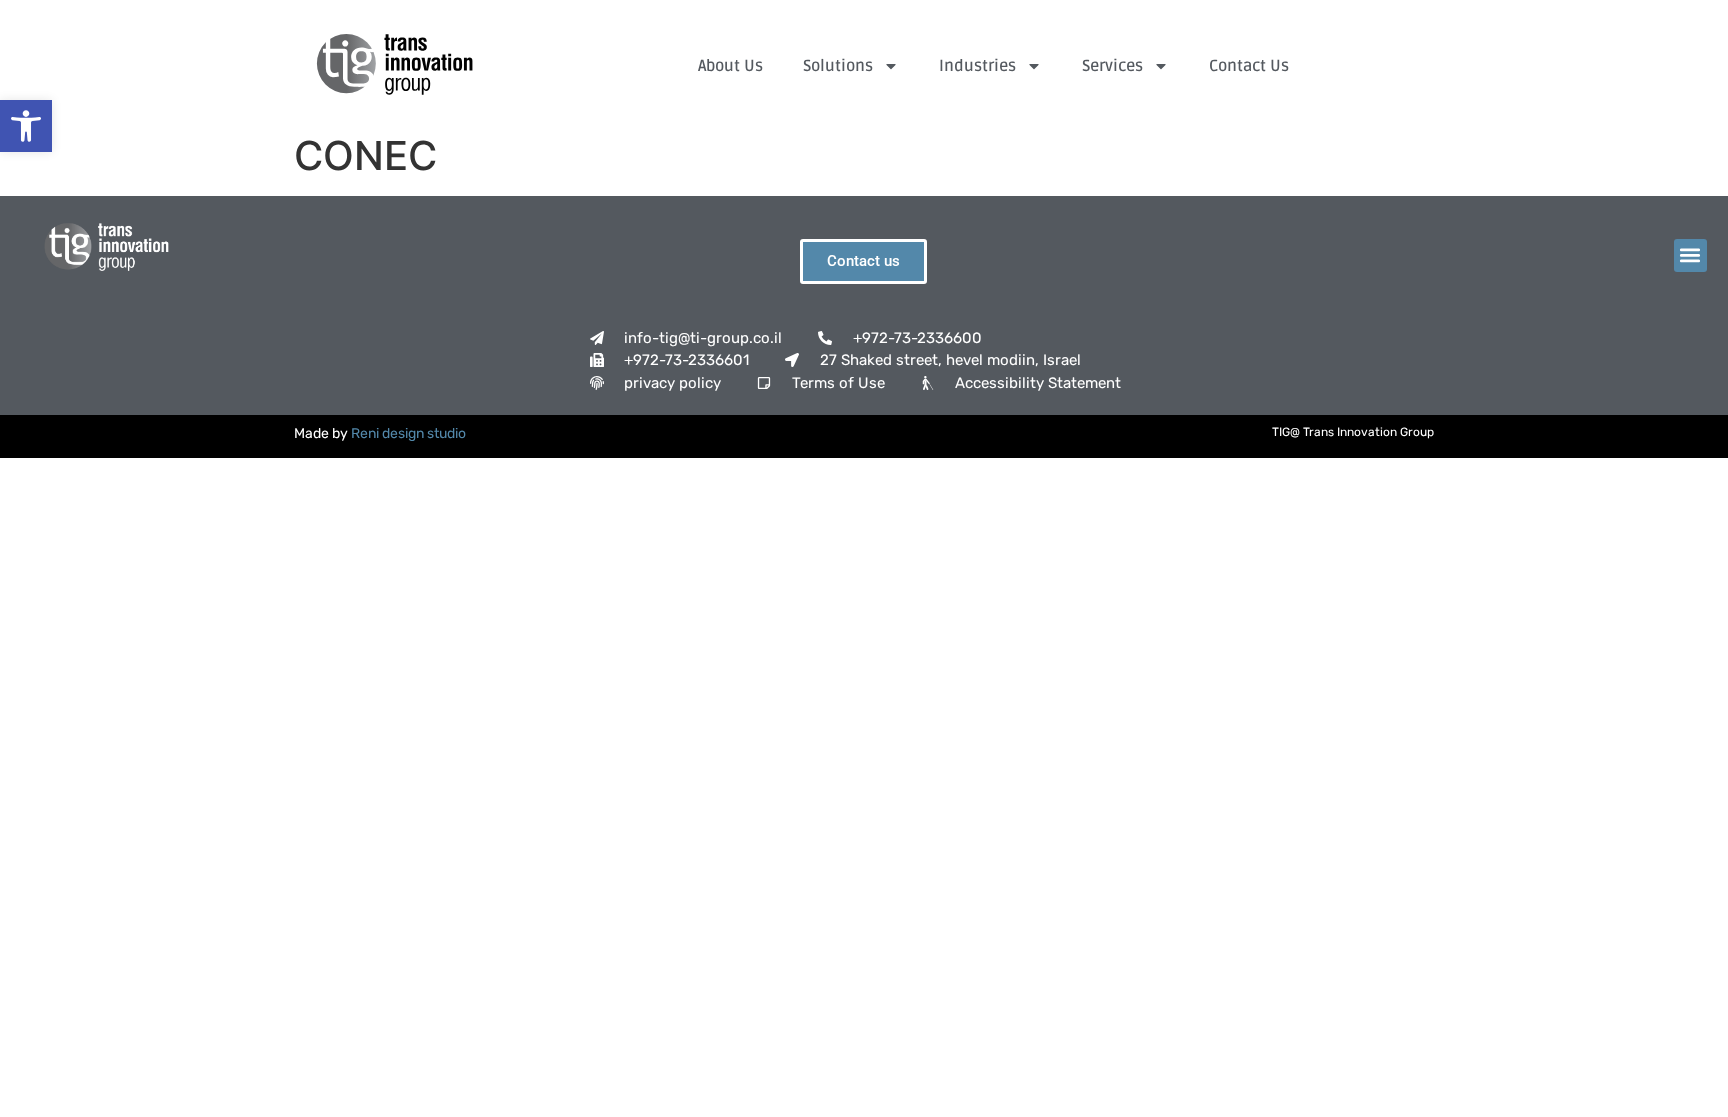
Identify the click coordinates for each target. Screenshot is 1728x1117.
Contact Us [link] (1249, 66)
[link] (26, 126)
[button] (1690, 255)
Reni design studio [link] (408, 433)
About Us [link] (730, 66)
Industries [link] (977, 66)
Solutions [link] (838, 66)
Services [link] (1112, 66)
